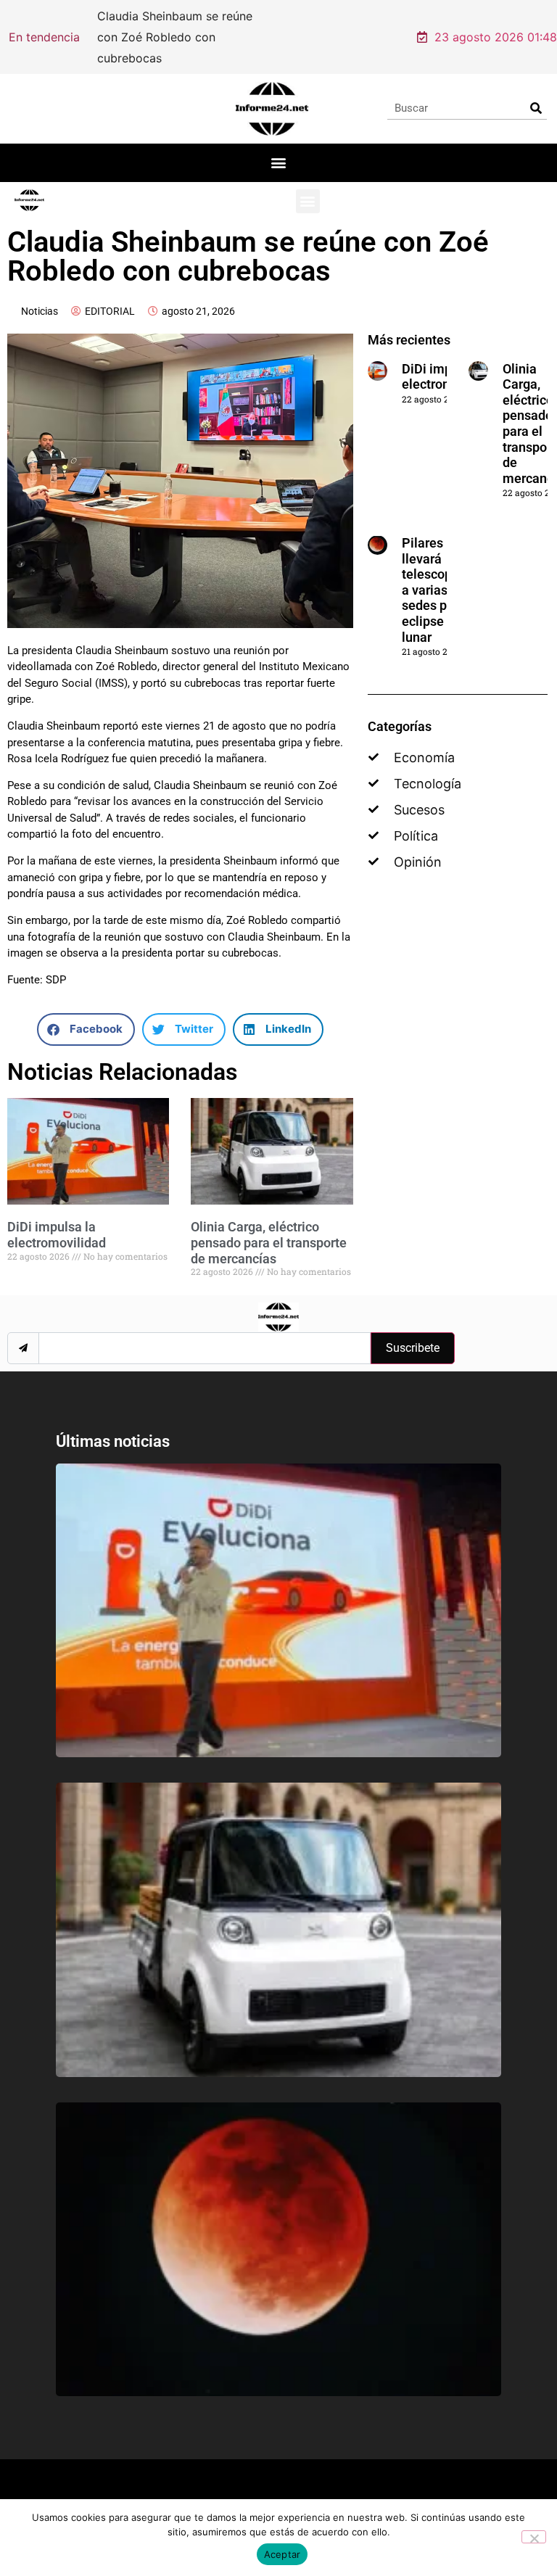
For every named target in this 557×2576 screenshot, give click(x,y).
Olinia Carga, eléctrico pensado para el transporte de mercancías (269, 1223)
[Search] (536, 88)
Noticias (40, 291)
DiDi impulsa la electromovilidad (57, 1215)
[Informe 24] (272, 88)
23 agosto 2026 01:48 (496, 27)
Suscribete (413, 1328)
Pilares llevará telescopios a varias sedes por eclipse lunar (436, 570)
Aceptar (282, 2554)
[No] (534, 2537)
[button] (279, 143)
